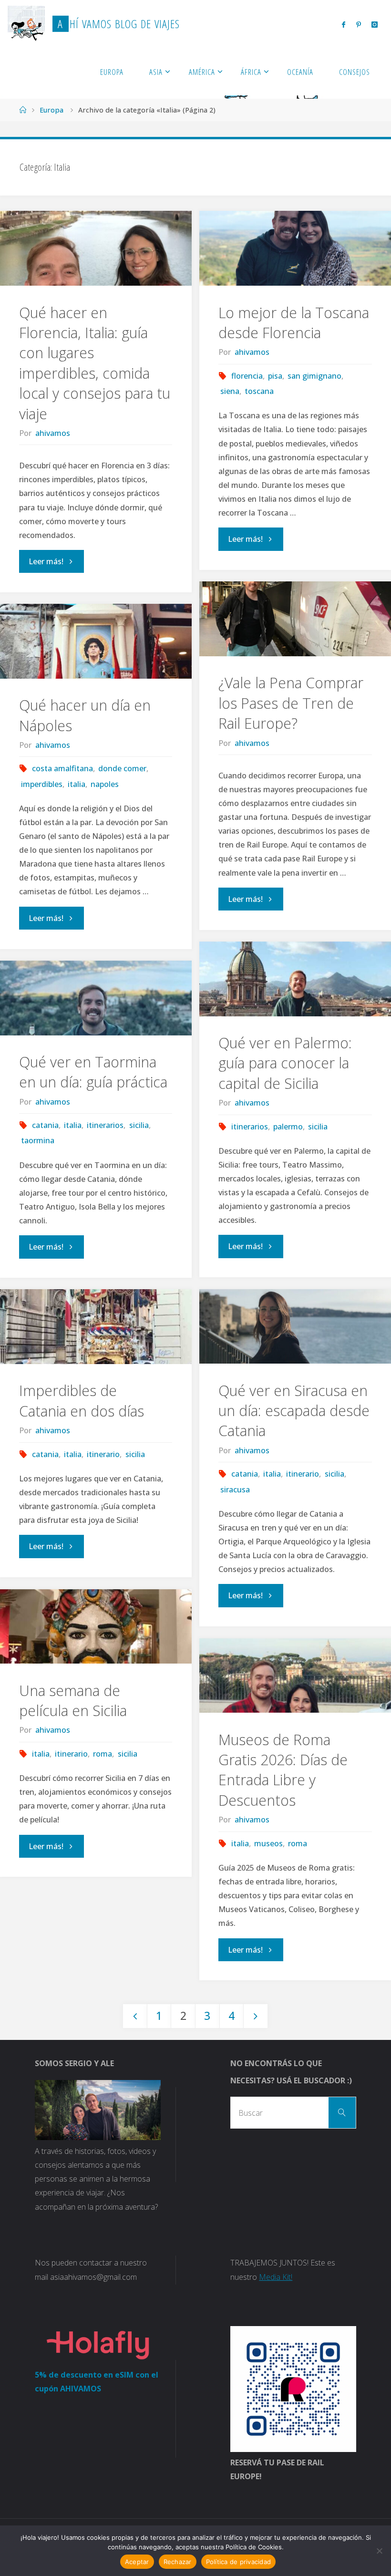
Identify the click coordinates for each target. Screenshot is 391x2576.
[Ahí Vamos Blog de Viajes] (26, 24)
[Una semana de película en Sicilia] (96, 1627)
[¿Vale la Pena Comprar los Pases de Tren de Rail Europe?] (295, 619)
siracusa (235, 1490)
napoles (105, 784)
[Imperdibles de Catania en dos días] (96, 1327)
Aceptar (137, 2562)
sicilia (318, 1127)
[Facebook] (344, 24)
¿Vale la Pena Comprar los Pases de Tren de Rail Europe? (291, 703)
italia (77, 784)
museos (268, 1843)
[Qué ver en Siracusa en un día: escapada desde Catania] (295, 1327)
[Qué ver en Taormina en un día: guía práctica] (96, 998)
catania (45, 1125)
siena (230, 391)
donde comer (122, 768)
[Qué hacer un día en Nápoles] (96, 641)
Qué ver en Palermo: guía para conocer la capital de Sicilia (285, 1063)
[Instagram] (375, 24)
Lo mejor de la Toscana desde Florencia (294, 323)
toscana (259, 391)
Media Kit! (276, 2277)
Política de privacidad (239, 2562)
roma (103, 1754)
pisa (275, 376)
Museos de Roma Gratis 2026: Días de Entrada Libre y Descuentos (283, 1770)
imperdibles (41, 784)
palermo (288, 1127)
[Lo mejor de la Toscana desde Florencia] (295, 248)
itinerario (303, 1474)
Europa (51, 110)
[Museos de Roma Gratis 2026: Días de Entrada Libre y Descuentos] (295, 1676)
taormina (37, 1140)
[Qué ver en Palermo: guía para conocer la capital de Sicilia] (295, 979)
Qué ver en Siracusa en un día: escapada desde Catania (294, 1411)
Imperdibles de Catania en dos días (82, 1401)
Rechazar (178, 2562)
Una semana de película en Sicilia (73, 1701)
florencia (247, 376)
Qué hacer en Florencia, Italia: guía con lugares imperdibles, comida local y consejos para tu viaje (95, 363)
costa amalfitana (62, 768)
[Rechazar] (379, 2551)
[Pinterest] (358, 24)
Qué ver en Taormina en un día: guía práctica (93, 1072)
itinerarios (250, 1127)
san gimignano (314, 376)
